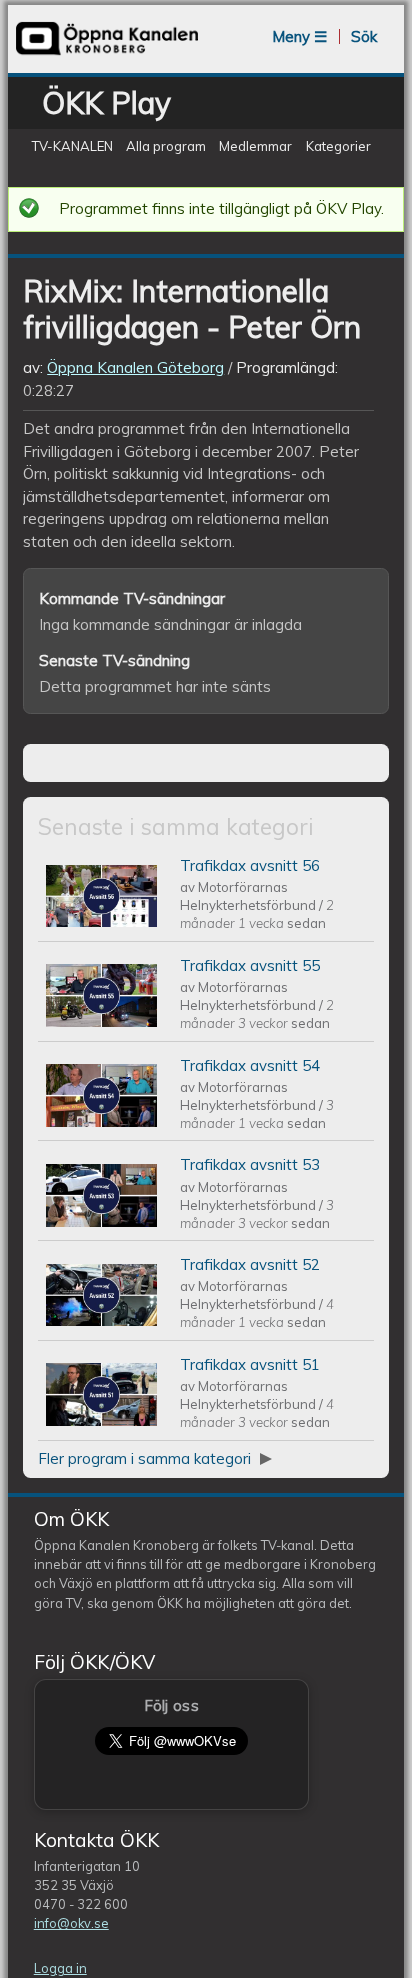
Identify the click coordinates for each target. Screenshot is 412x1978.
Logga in (60, 1968)
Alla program (166, 147)
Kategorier (338, 147)
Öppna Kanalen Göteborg (135, 367)
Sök (364, 36)
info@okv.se (71, 1923)
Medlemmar (255, 147)
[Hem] (107, 53)
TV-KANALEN (72, 147)
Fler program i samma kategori (146, 1458)
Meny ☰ (299, 36)
